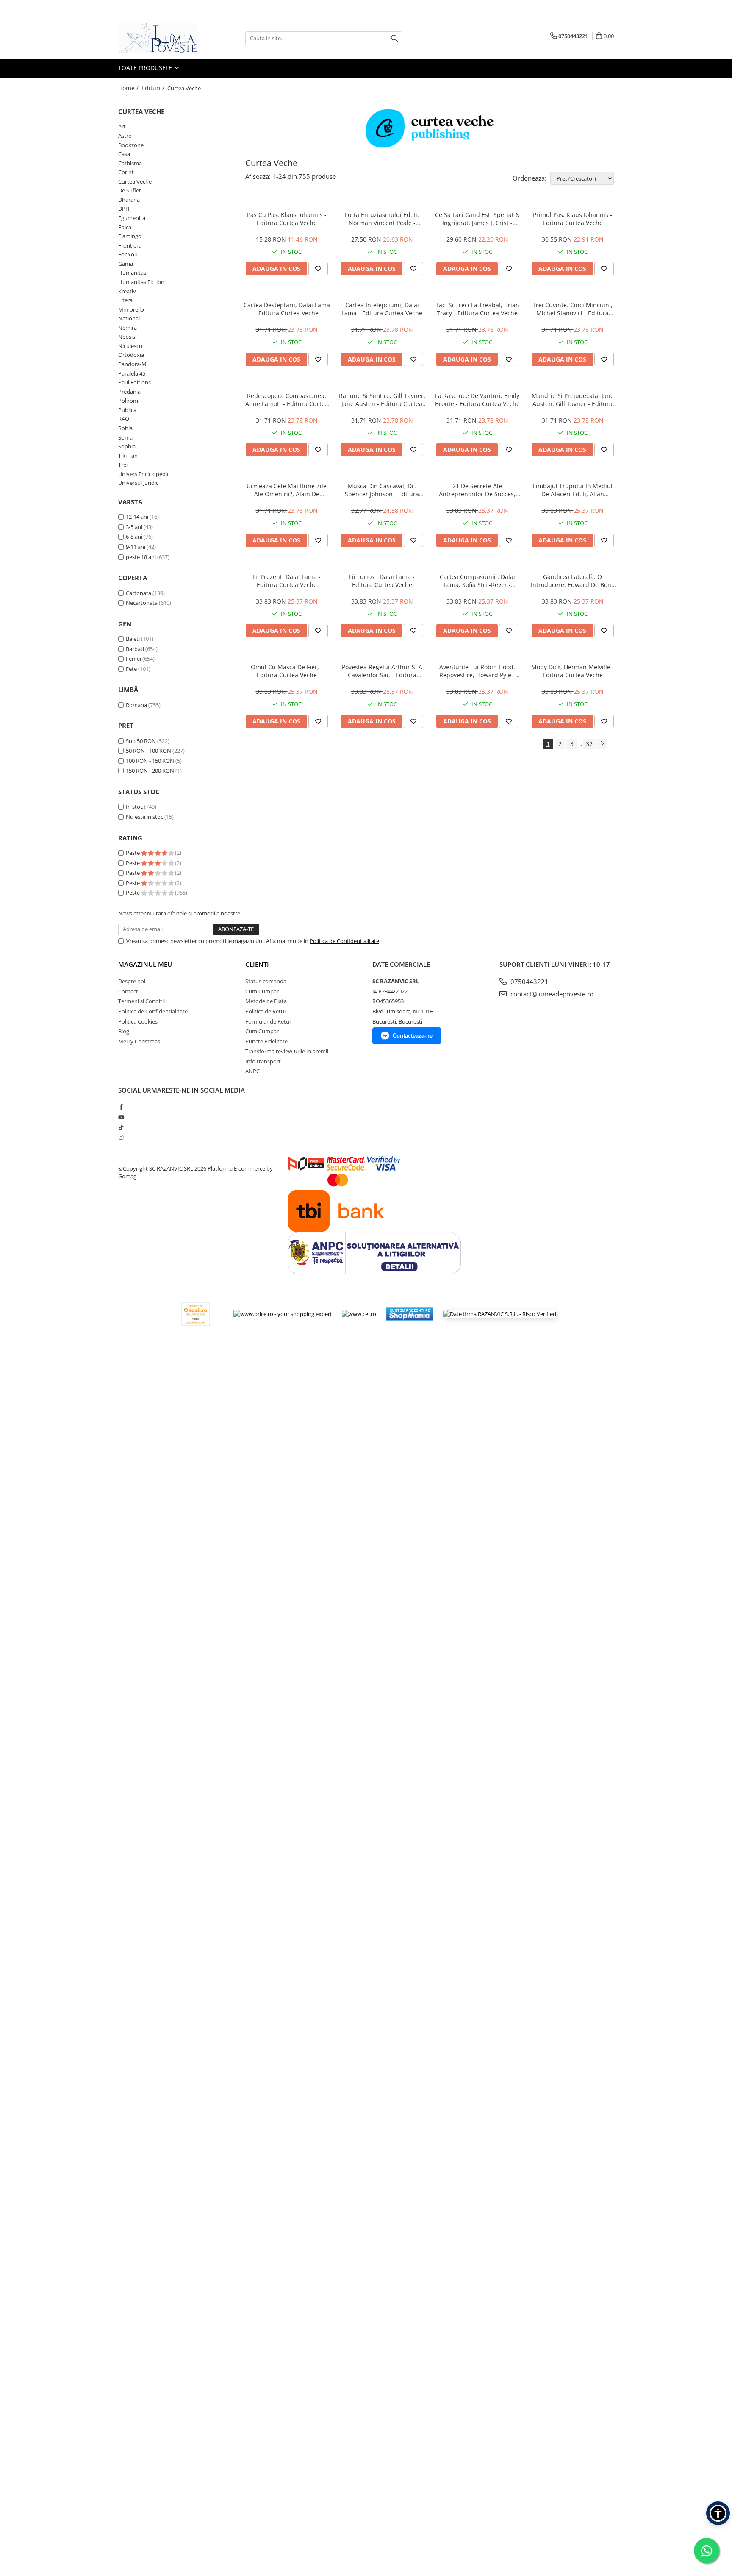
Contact (128, 991)
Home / (129, 88)
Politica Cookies (138, 1021)
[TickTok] (121, 1127)
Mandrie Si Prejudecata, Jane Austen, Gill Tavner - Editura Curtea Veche (573, 400)
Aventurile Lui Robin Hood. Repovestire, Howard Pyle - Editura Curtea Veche (477, 671)
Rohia (125, 428)
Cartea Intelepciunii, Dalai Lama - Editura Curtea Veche (382, 309)
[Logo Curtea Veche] (430, 128)
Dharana (129, 200)
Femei (133, 659)
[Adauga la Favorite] (318, 269)
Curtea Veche (135, 181)
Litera (125, 300)
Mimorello (131, 309)
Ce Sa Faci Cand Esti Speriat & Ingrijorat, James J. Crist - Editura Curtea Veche (477, 219)
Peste (133, 853)
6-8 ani (134, 537)
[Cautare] (394, 38)
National (129, 318)
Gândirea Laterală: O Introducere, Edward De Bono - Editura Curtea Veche (573, 581)
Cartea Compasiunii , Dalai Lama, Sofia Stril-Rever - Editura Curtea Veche (477, 581)
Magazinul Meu (145, 964)
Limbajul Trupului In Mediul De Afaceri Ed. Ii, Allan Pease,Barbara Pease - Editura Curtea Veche (573, 490)
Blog (124, 1031)
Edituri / (154, 88)
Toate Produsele (146, 68)
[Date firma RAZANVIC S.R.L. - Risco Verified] (500, 1314)
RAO (124, 419)
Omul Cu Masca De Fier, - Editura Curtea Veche (287, 671)
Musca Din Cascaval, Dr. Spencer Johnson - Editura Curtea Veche (382, 490)
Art (122, 126)
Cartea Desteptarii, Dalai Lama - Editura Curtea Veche (287, 309)
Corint (126, 172)
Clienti (257, 964)
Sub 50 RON (141, 741)
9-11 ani (136, 547)
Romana (136, 705)
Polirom (128, 401)
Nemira (128, 328)
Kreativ (127, 291)
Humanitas (132, 273)
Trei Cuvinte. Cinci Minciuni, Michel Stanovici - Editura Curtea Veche (573, 309)
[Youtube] (121, 1117)
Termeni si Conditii (141, 1001)
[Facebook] (121, 1107)
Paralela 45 (132, 373)
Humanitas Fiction (141, 282)
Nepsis (127, 337)
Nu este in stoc (144, 817)
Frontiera (130, 245)
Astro (125, 136)
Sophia (127, 446)
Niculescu (130, 346)
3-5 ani (134, 527)
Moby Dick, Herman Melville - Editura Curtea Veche (573, 671)
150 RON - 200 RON (150, 771)
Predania (129, 392)
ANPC (252, 1071)
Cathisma (130, 163)
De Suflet (130, 190)
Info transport (263, 1061)
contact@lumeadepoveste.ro (551, 994)
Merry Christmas (139, 1041)
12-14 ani (137, 517)
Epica (125, 227)
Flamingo (130, 236)
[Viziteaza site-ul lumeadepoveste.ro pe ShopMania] (410, 1314)
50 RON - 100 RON (148, 751)
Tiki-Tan (128, 456)
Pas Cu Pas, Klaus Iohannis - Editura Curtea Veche (287, 219)
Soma (125, 437)
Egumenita (132, 218)
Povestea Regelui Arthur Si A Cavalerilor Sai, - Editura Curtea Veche (382, 671)
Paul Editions (134, 382)
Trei (123, 465)
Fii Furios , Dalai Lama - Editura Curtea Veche (382, 581)
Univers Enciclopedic (144, 474)
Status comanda (266, 981)
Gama (126, 264)
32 (589, 744)
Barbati (135, 649)
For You (128, 254)
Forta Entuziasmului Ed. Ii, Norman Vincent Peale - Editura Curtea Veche (382, 219)
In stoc (134, 807)
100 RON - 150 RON (150, 761)
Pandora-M (132, 364)
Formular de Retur (268, 1021)
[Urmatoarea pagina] (602, 744)
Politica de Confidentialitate (344, 941)
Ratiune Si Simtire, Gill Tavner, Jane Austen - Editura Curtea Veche (382, 400)
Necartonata (142, 603)
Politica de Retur (266, 1011)
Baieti (133, 639)
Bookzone (131, 145)
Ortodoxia (131, 355)
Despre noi (132, 981)
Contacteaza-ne (413, 1036)
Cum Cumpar (262, 991)
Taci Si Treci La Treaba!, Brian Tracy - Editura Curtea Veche (477, 309)
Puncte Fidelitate (266, 1041)
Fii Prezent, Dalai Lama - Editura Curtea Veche (287, 581)
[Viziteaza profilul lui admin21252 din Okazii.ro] (196, 1314)
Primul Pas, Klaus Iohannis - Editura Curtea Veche (573, 219)
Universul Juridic (138, 483)
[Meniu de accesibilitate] (718, 2513)
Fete (131, 669)
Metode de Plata (266, 1001)
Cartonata (139, 593)
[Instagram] (121, 1137)
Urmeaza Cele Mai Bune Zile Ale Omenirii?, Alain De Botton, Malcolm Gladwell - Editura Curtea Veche (287, 490)
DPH (124, 209)
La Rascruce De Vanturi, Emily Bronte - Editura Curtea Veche (477, 400)
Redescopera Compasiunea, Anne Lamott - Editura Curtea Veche (287, 400)
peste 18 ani (141, 557)
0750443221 (529, 982)
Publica (127, 410)
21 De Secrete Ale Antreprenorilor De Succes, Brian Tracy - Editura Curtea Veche (477, 490)
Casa (124, 154)
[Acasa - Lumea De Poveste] (161, 38)
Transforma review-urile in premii (287, 1051)
